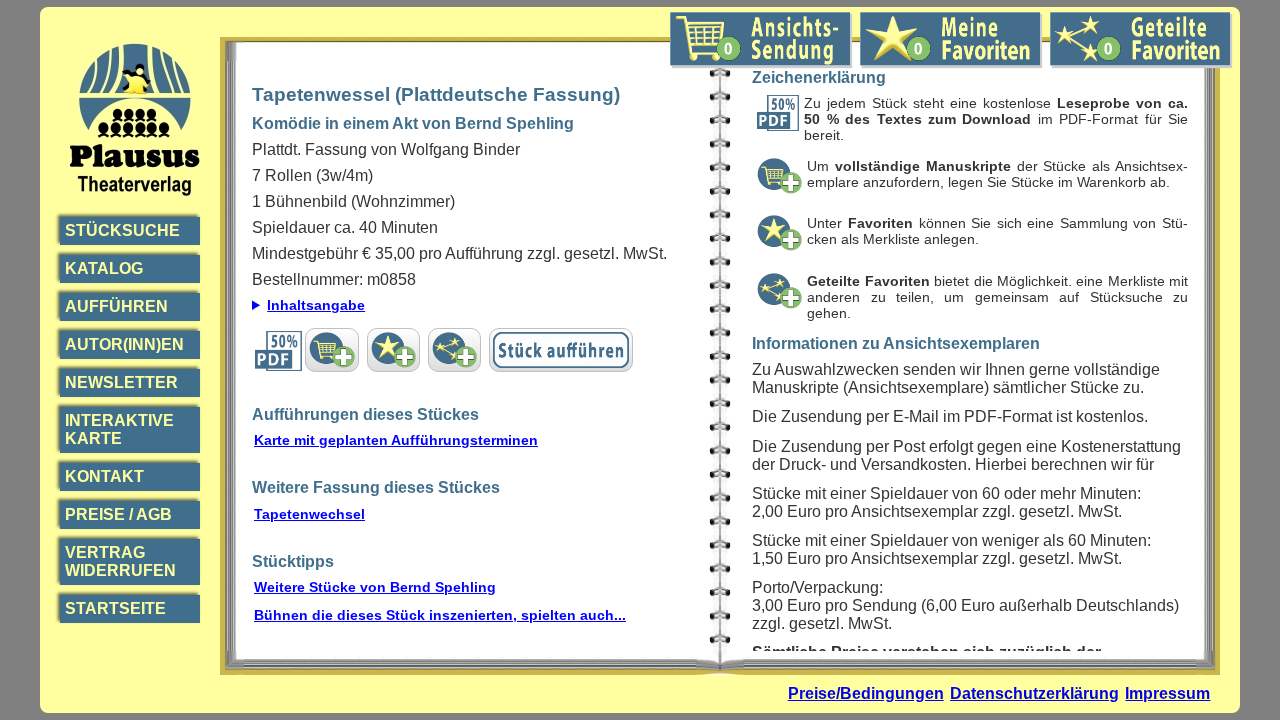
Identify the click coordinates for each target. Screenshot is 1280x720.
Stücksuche (122, 230)
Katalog (104, 268)
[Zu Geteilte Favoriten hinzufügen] (454, 350)
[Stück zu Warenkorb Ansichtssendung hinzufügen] (331, 350)
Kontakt (104, 476)
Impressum (1167, 693)
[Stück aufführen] (561, 350)
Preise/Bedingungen (866, 693)
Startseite (115, 608)
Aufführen (116, 306)
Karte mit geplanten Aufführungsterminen (396, 440)
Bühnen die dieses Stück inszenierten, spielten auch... (440, 615)
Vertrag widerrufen (120, 561)
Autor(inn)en (124, 344)
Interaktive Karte (119, 429)
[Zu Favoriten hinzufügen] (393, 350)
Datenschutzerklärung (1034, 693)
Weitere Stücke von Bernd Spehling (375, 587)
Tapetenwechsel (309, 514)
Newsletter (121, 382)
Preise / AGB (118, 514)
